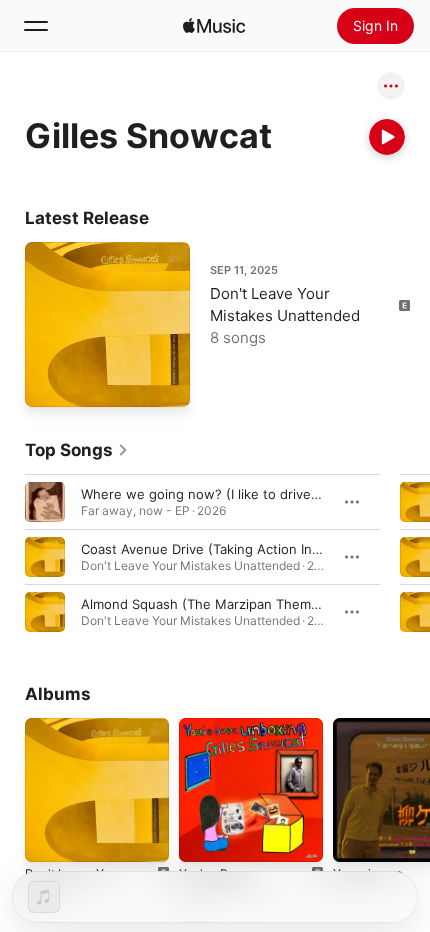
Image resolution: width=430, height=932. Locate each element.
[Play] (387, 137)
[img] (214, 26)
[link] (77, 450)
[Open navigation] (36, 26)
